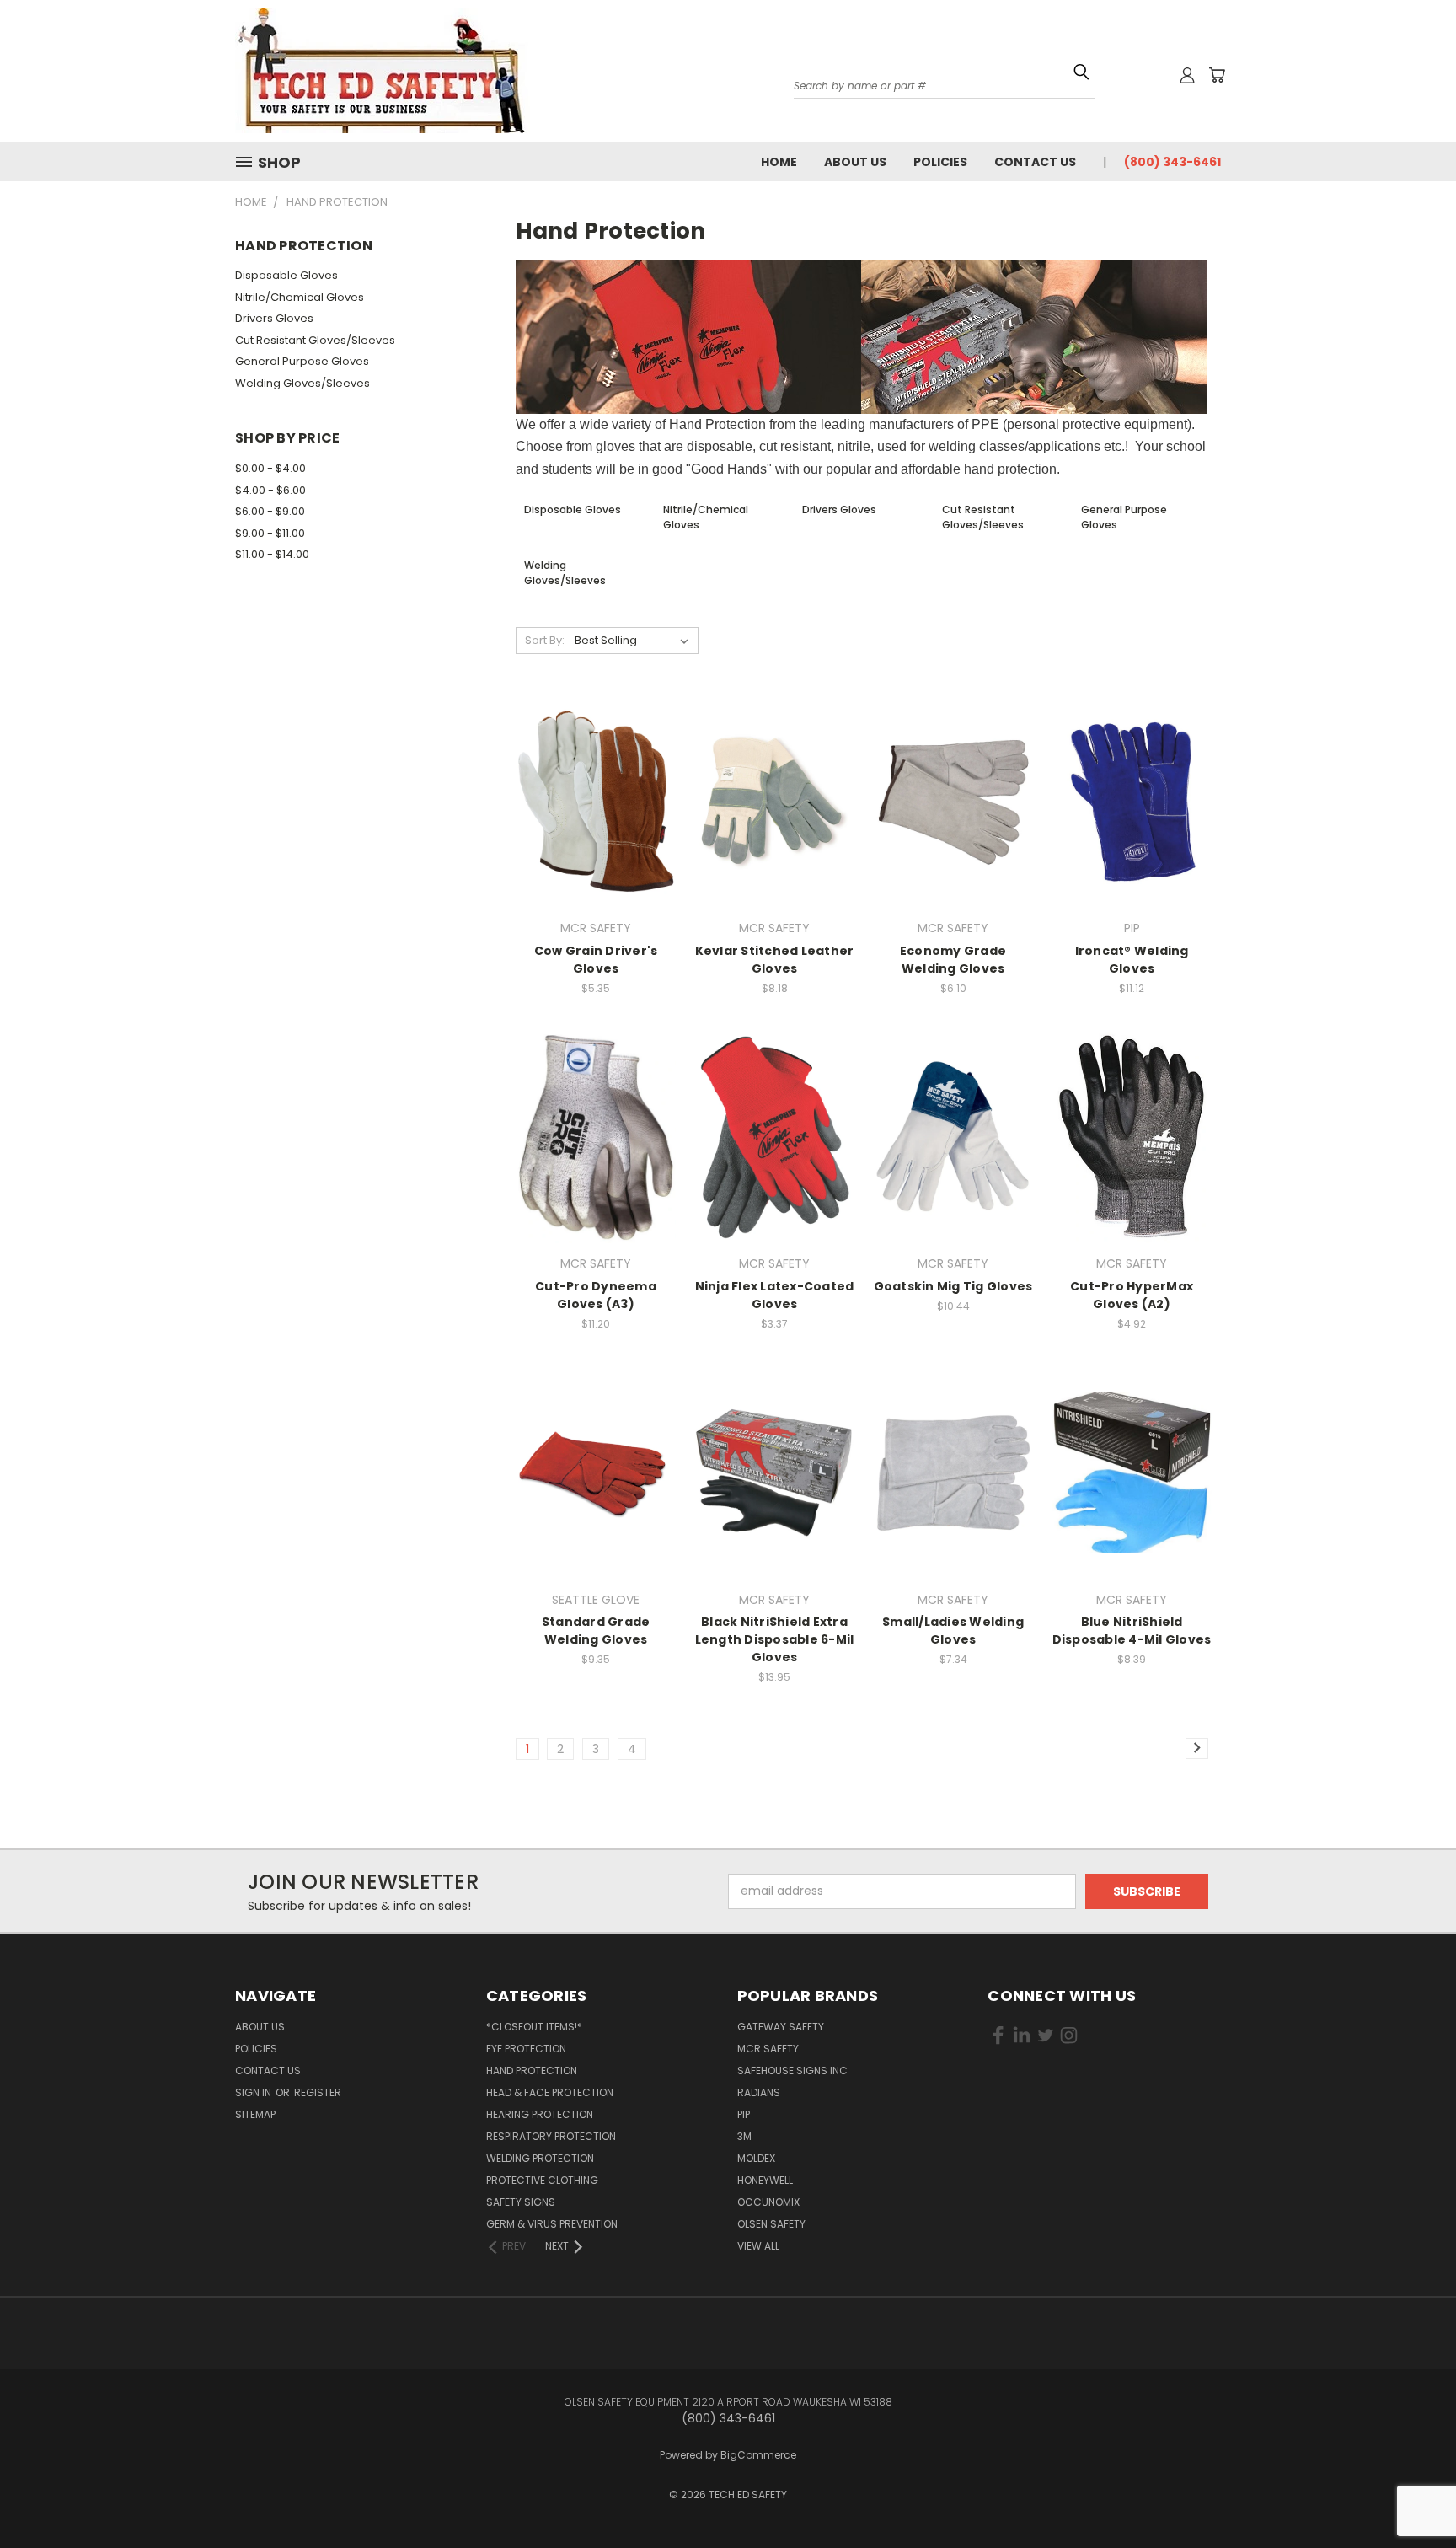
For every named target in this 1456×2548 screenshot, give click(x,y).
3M (744, 2136)
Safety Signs (521, 2202)
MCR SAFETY (768, 2049)
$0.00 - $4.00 (270, 468)
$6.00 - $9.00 (270, 511)
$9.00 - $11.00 (270, 533)
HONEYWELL (765, 2180)
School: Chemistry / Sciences (1102, 218)
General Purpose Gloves (302, 361)
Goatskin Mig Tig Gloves (953, 1286)
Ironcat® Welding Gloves (1132, 960)
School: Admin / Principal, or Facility (1116, 201)
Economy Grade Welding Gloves (953, 960)
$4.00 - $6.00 (270, 490)
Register (318, 2092)
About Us (855, 162)
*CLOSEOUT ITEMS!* (534, 2027)
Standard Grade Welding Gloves (596, 1631)
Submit (1188, 329)
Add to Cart (775, 831)
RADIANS (759, 2092)
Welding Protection (540, 2158)
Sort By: (545, 640)
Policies (940, 162)
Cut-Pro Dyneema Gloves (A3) (596, 1295)
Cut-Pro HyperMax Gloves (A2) (1132, 1295)
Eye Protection (526, 2049)
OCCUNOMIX (768, 2202)
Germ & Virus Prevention (552, 2224)
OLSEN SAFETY (771, 2224)
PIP (744, 2114)
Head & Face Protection (550, 2092)
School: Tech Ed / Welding (1096, 236)
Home (779, 162)
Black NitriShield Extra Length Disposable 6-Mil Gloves (775, 1639)
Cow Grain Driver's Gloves (596, 960)
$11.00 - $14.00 (272, 554)
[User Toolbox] (1187, 75)
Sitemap (255, 2114)
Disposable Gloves (286, 275)
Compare (591, 800)
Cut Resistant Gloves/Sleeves (315, 340)
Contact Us (1035, 162)
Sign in (254, 2092)
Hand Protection (532, 2071)
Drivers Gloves (274, 318)
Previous (1412, 2483)
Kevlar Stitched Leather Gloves (775, 960)
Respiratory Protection (551, 2136)
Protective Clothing (542, 2180)
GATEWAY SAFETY (781, 2027)
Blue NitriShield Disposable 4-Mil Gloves (1132, 1631)
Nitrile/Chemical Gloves (300, 297)
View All (758, 2246)
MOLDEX (756, 2158)
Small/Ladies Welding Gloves (953, 1631)
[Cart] (1217, 75)
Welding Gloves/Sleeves (302, 383)
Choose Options (596, 831)
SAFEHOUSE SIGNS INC (792, 2071)
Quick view (596, 767)
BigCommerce (758, 2455)
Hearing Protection (540, 2114)
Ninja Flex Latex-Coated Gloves (775, 1295)
